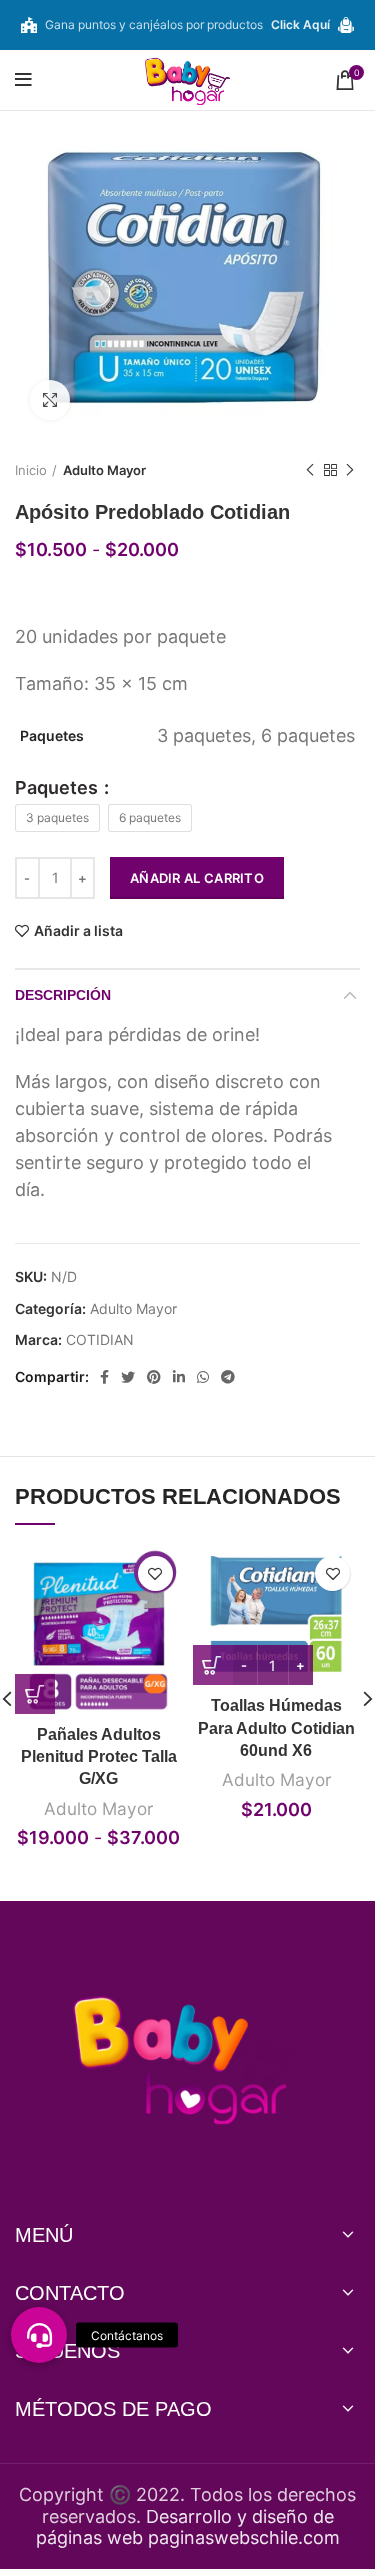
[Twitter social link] (128, 1377)
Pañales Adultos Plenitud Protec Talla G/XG (99, 1757)
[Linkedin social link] (179, 1377)
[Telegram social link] (228, 1377)
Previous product (310, 470)
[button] (39, 2335)
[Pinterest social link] (154, 1377)
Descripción (63, 995)
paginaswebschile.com (244, 2537)
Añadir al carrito (197, 878)
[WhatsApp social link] (203, 1377)
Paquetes (58, 788)
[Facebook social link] (104, 1377)
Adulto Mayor (104, 470)
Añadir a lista (78, 931)
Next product (350, 470)
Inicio (31, 470)
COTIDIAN (100, 1340)
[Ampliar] (50, 400)
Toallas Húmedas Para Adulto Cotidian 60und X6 (276, 1728)
